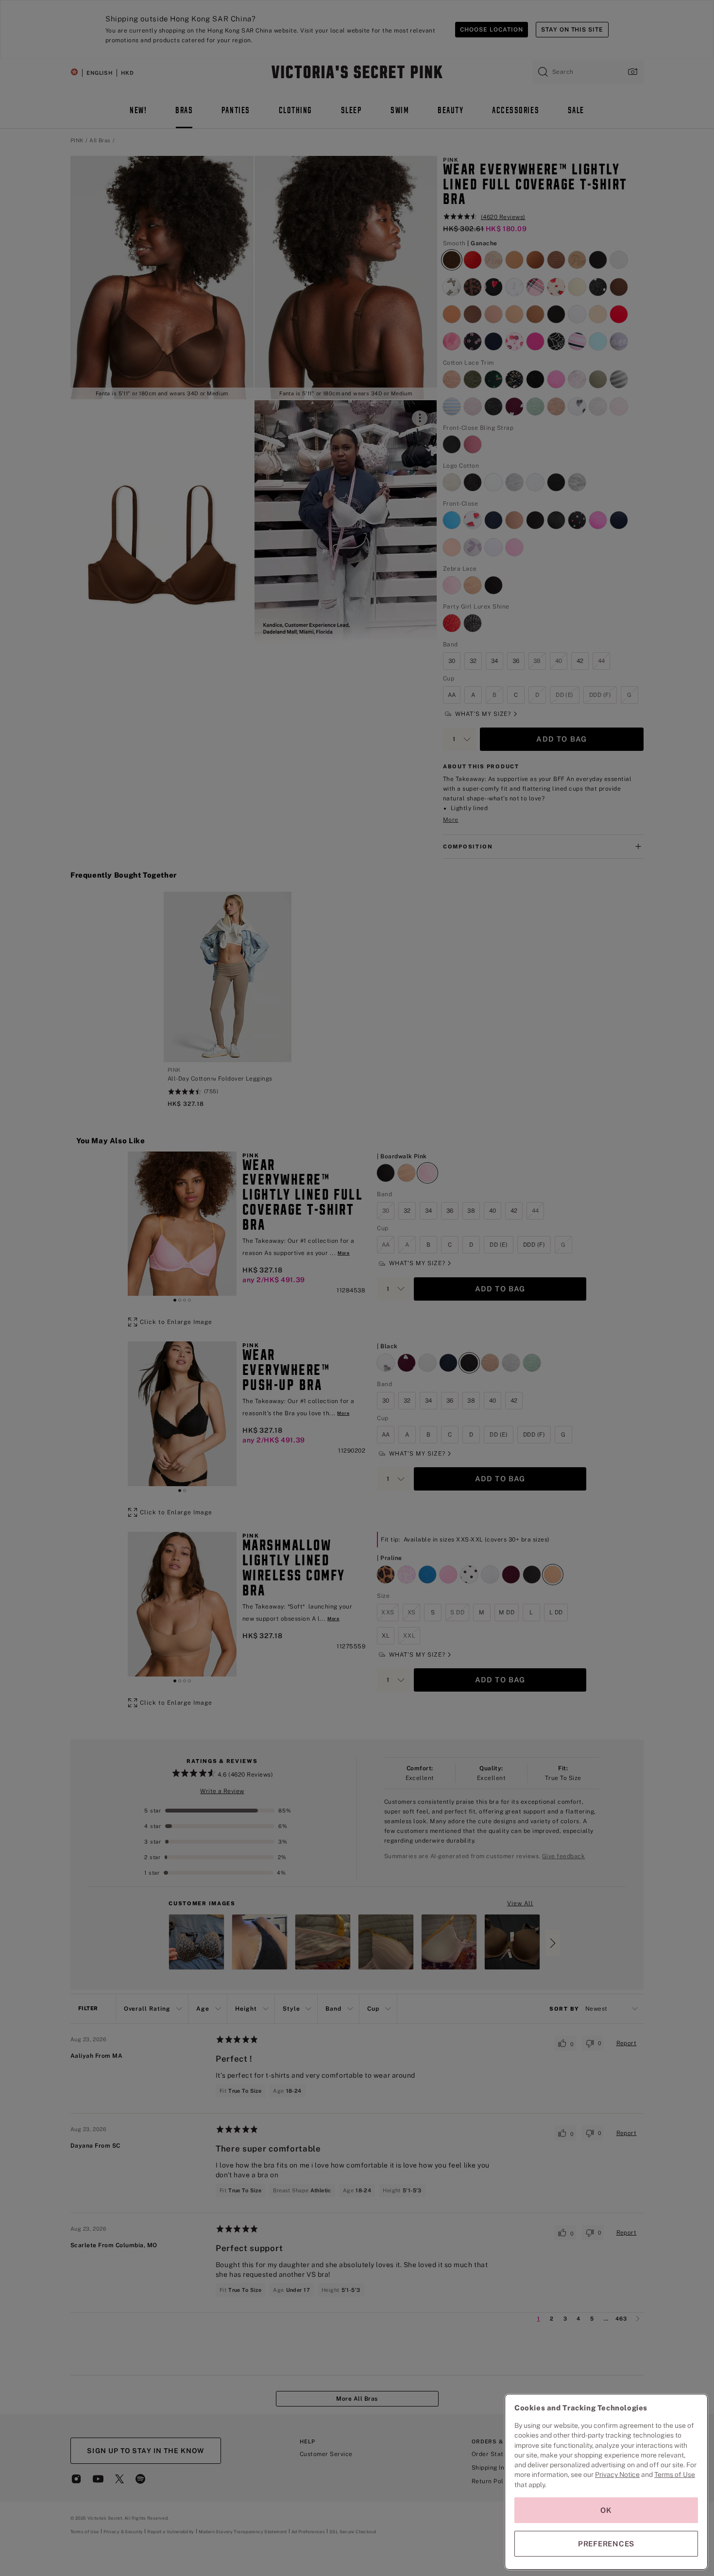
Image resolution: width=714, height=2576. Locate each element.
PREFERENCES (606, 2544)
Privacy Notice (617, 2474)
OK (606, 2510)
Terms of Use (675, 2474)
